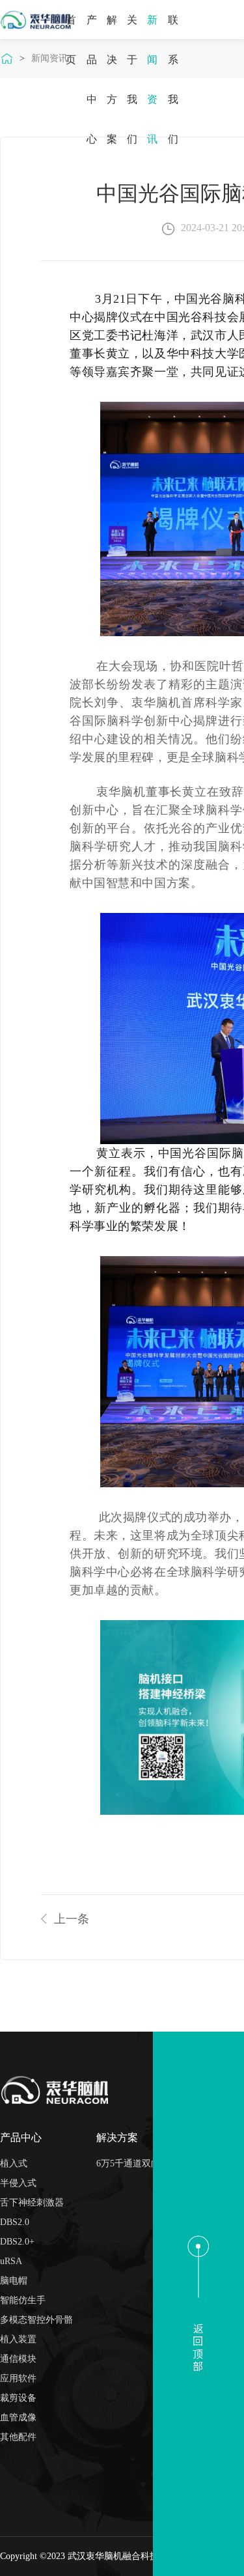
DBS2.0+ (17, 2242)
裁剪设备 (18, 2398)
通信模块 (18, 2359)
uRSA (11, 2261)
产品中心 (21, 2137)
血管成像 (18, 2417)
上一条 (72, 1919)
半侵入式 (18, 2183)
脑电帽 (14, 2281)
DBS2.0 (15, 2222)
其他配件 (18, 2437)
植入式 (14, 2163)
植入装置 (18, 2339)
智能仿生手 (23, 2300)
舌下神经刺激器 (32, 2203)
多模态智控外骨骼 (36, 2320)
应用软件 (18, 2378)
